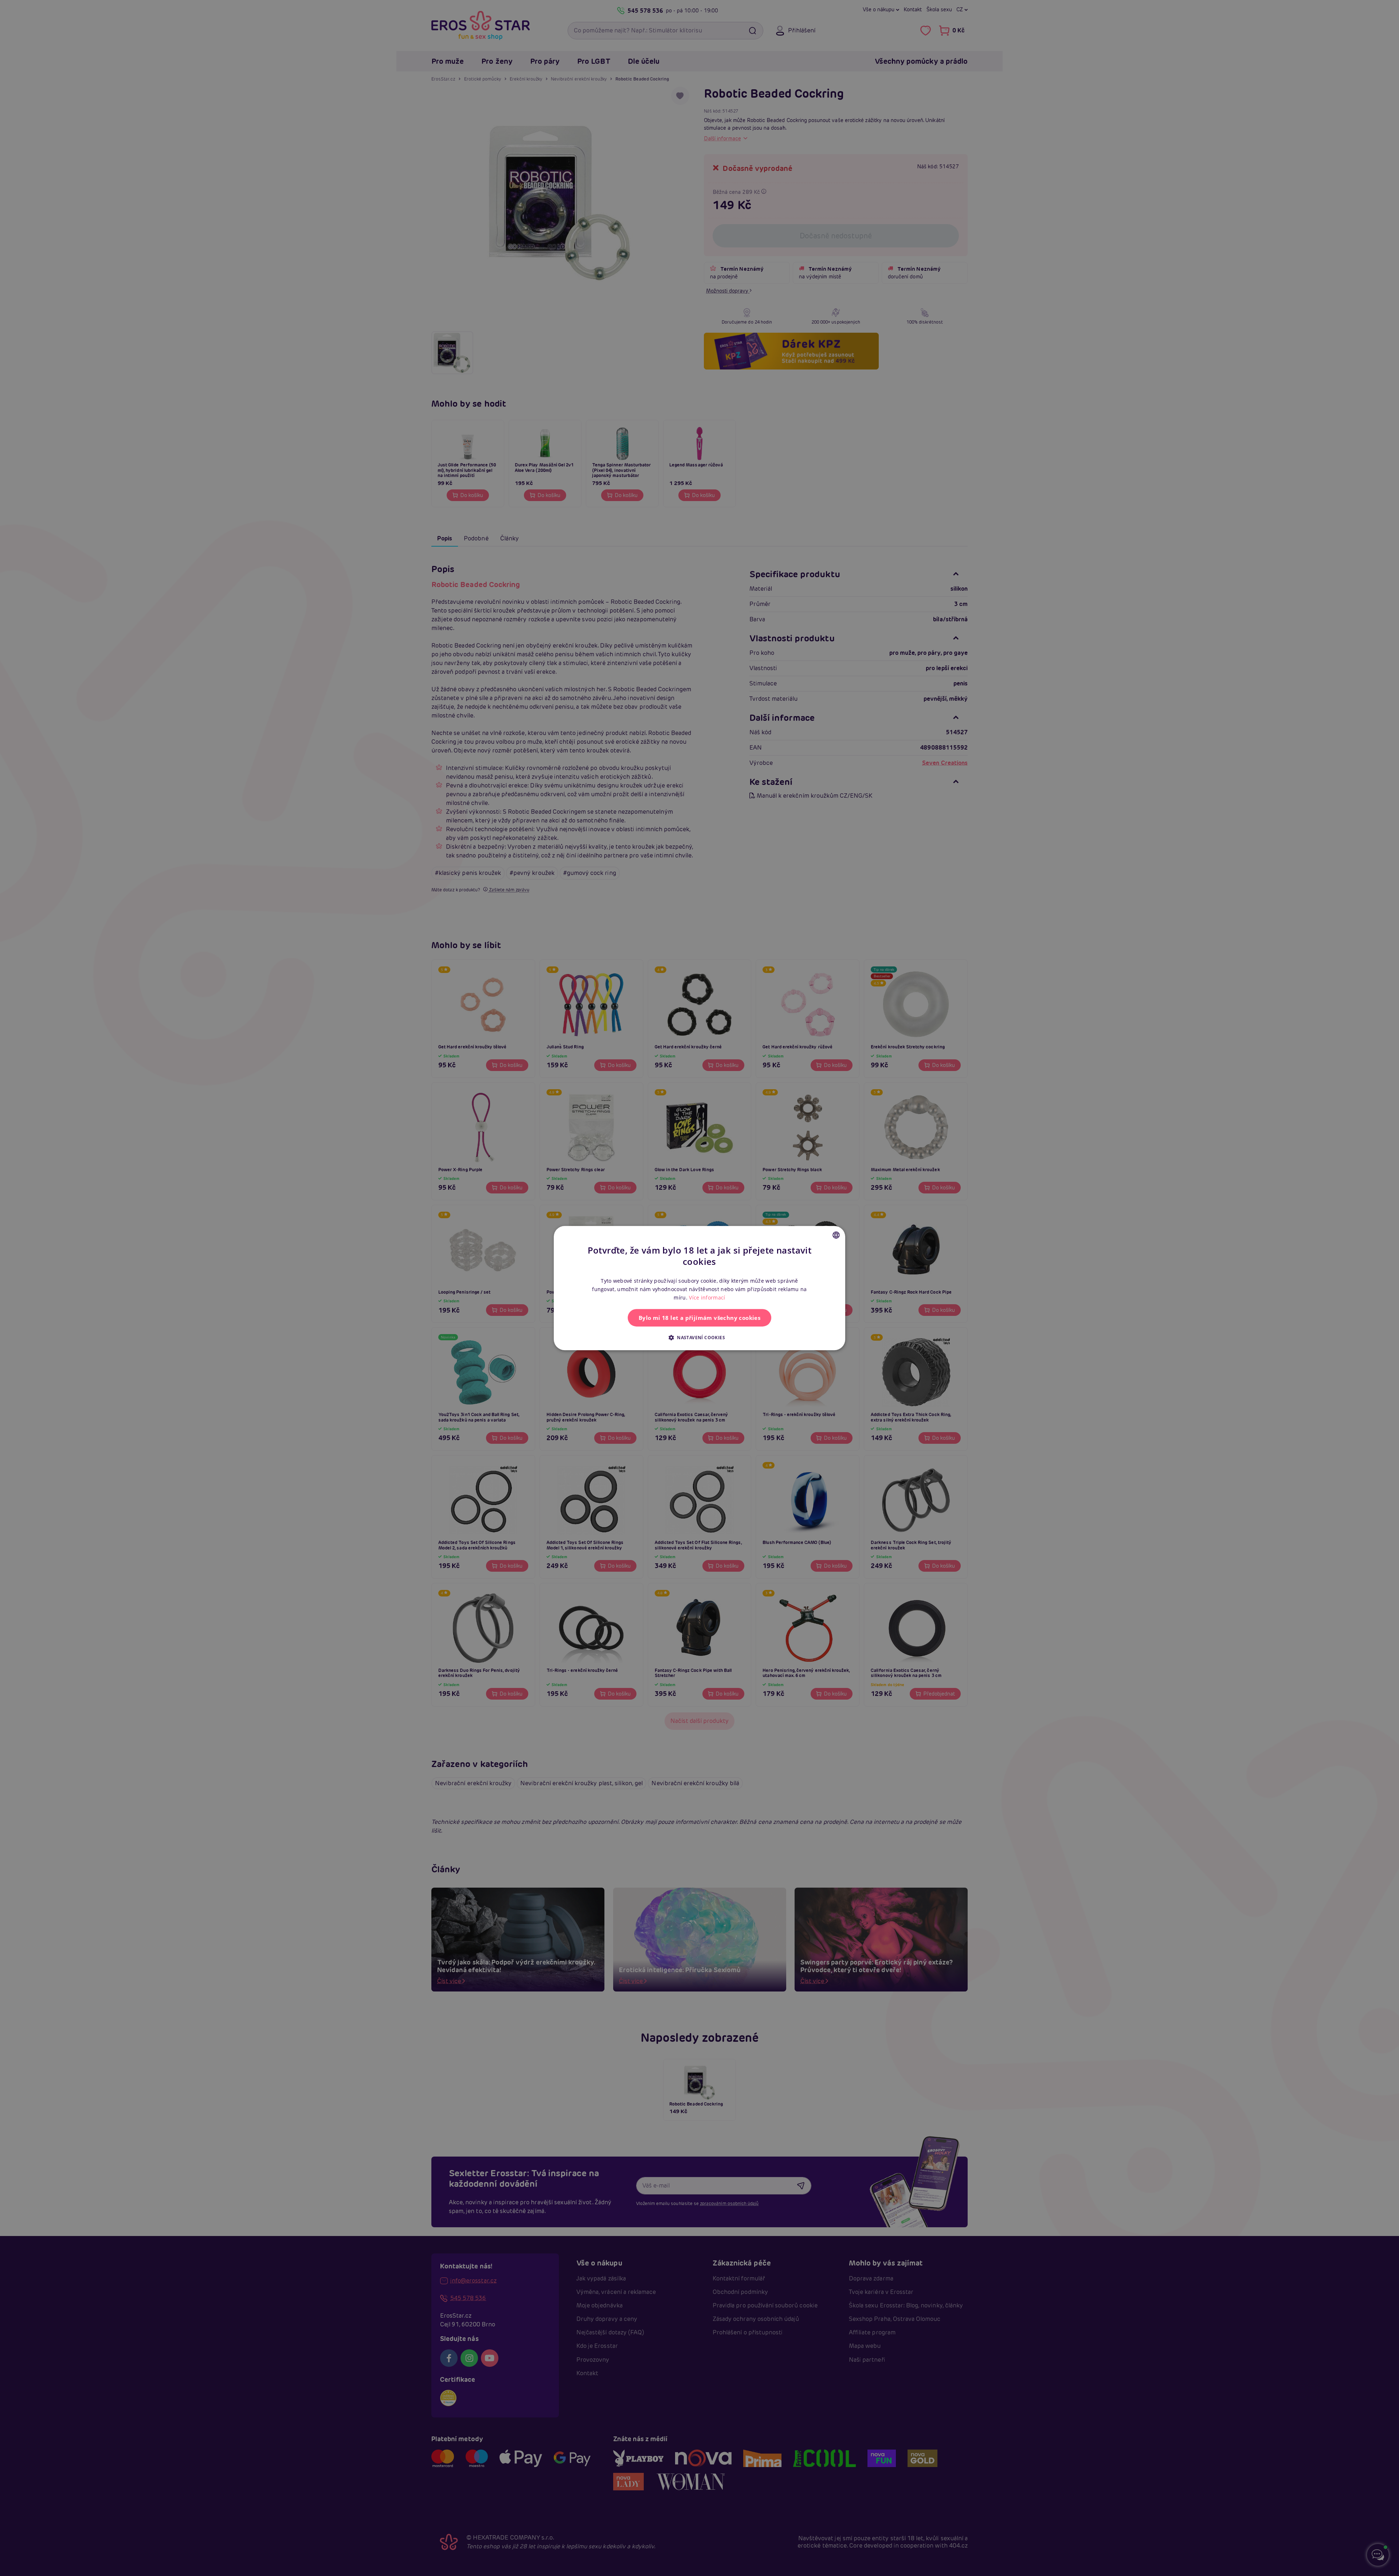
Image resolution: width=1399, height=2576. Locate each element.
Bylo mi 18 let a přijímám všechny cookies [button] (699, 1318)
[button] (699, 1337)
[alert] (699, 1288)
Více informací (707, 1297)
